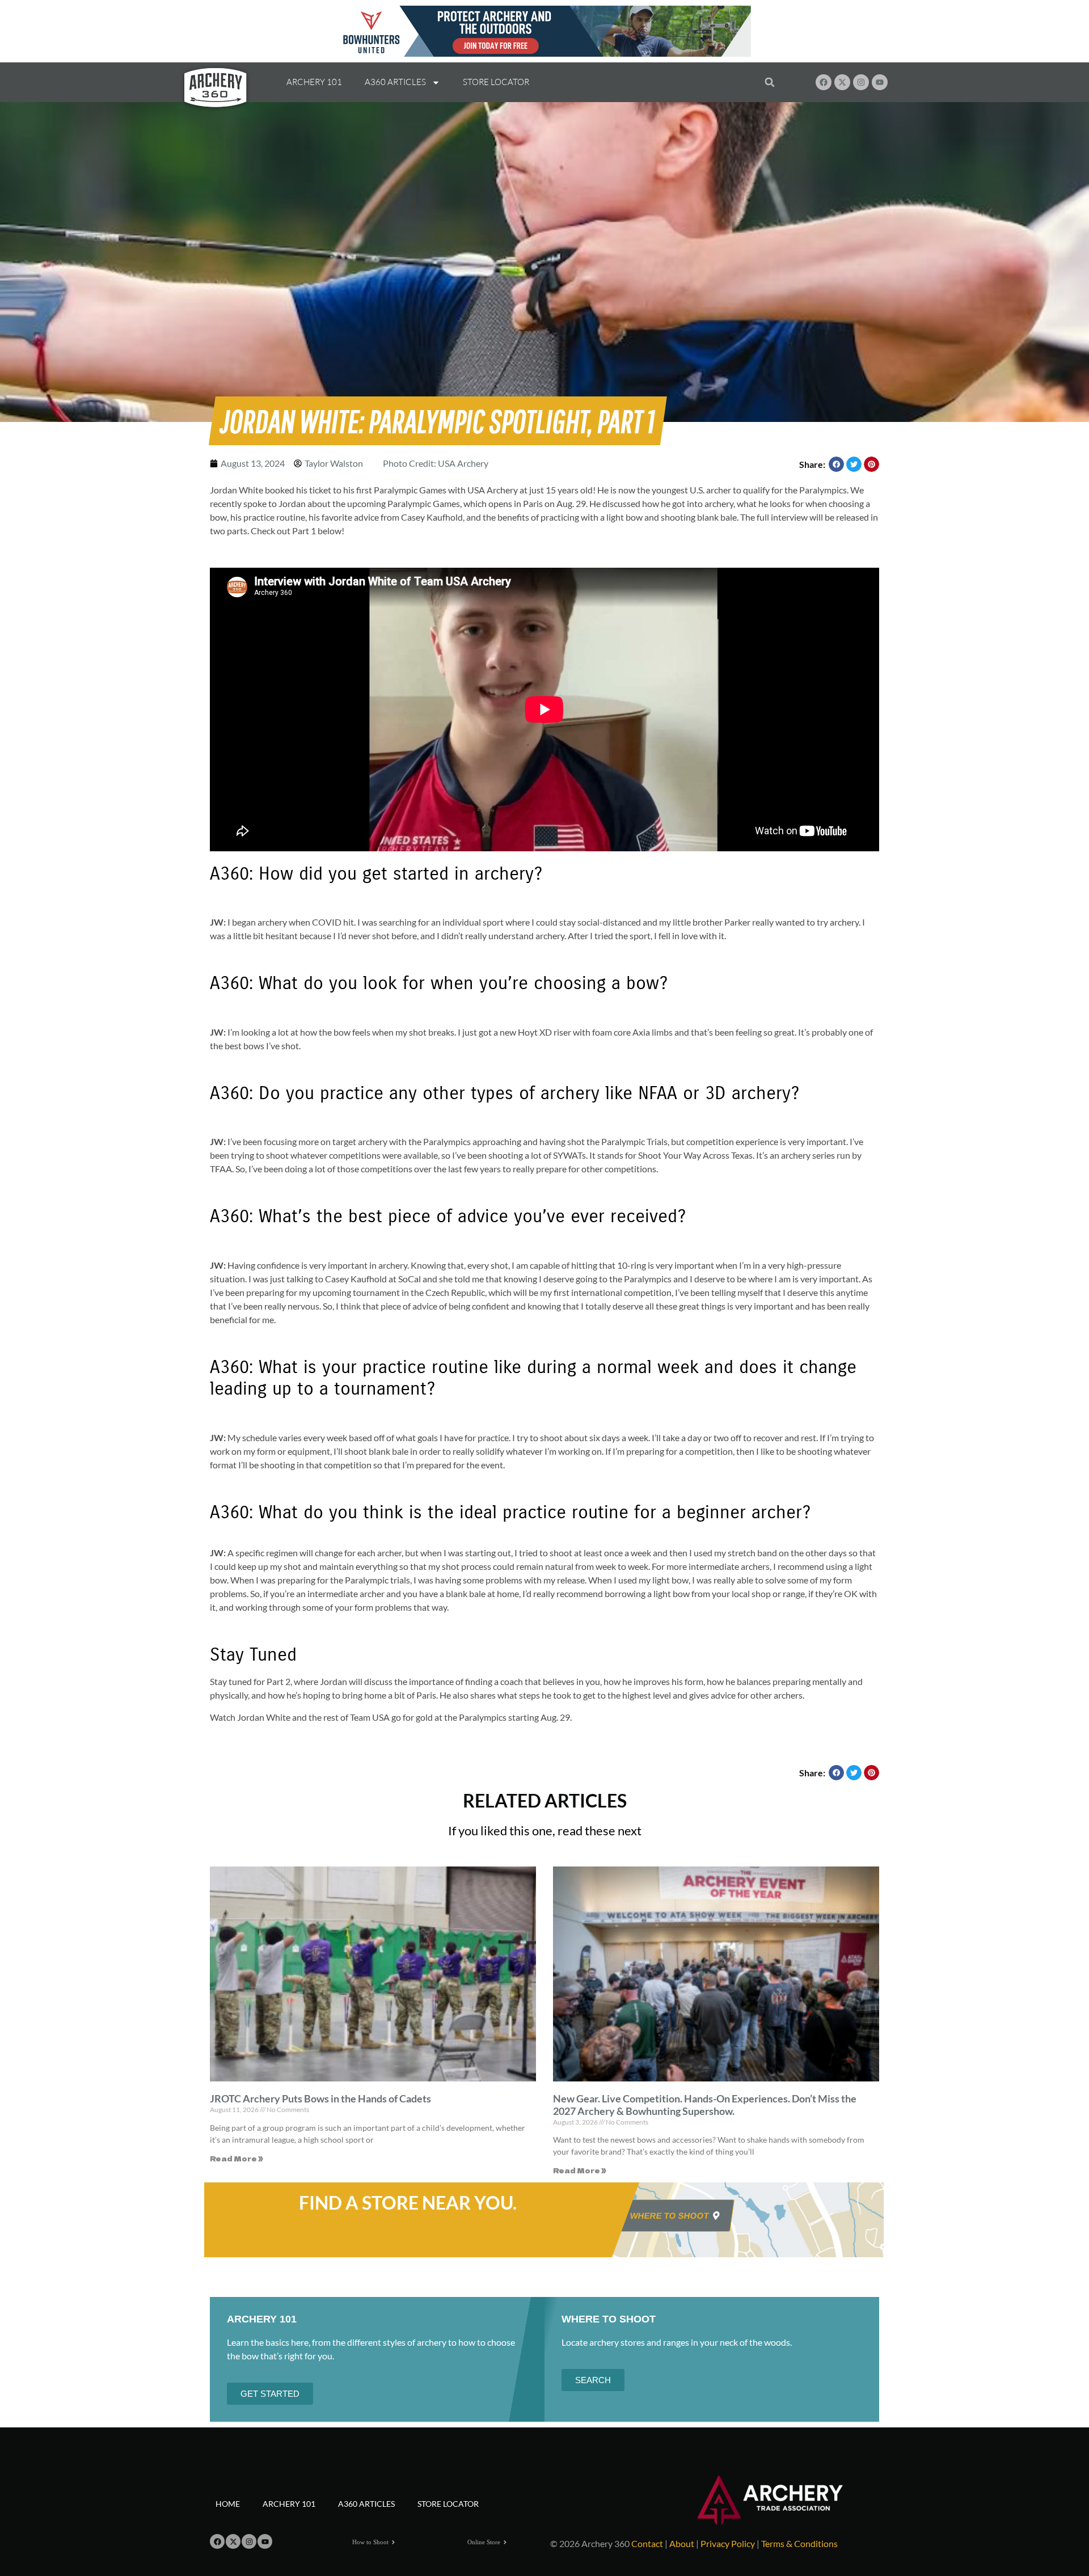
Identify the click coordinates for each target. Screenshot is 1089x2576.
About (682, 2543)
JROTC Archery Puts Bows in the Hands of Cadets (320, 2098)
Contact (647, 2543)
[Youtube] (880, 82)
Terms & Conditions (799, 2543)
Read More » (237, 2158)
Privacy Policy (728, 2543)
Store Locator (496, 82)
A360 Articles (395, 82)
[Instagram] (861, 82)
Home (228, 2504)
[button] (769, 83)
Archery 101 (314, 82)
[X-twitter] (842, 82)
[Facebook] (824, 82)
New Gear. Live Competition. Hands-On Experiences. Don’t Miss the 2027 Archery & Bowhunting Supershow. (705, 2105)
